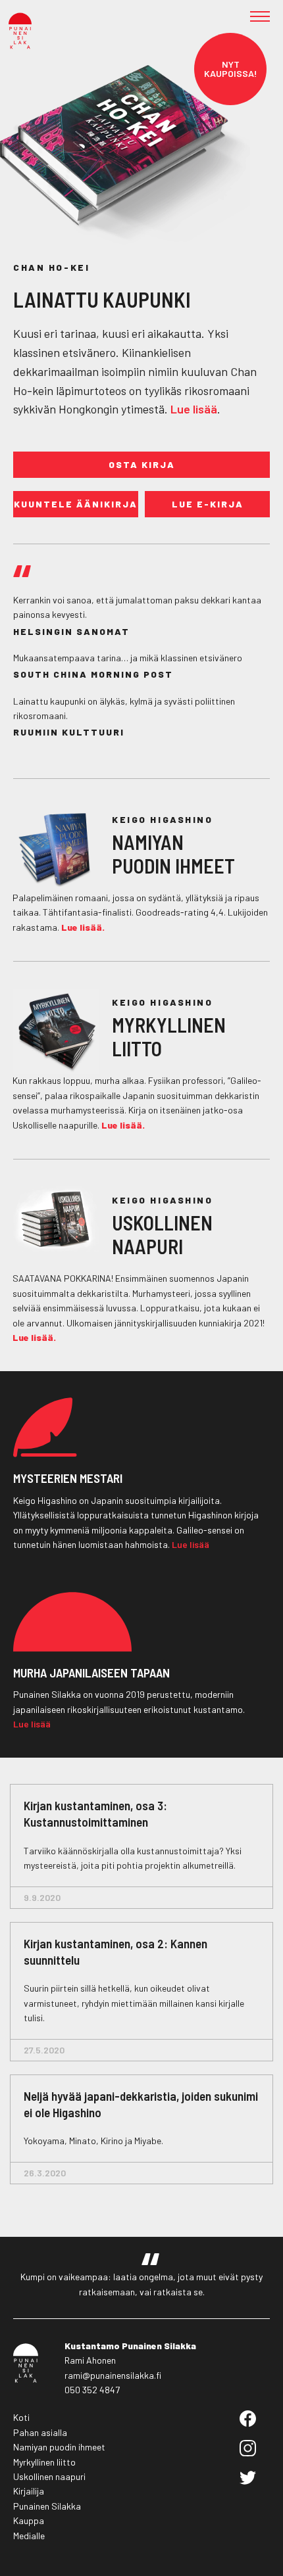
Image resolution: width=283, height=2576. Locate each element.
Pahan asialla (40, 2432)
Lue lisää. (83, 927)
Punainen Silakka (47, 2506)
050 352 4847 (92, 2390)
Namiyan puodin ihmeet (59, 2447)
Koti (21, 2417)
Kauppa (29, 2520)
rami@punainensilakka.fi (113, 2375)
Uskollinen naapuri (49, 2476)
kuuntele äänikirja (76, 504)
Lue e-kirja (208, 504)
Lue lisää (194, 409)
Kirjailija (29, 2491)
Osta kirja (142, 464)
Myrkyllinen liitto (44, 2462)
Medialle (29, 2536)
